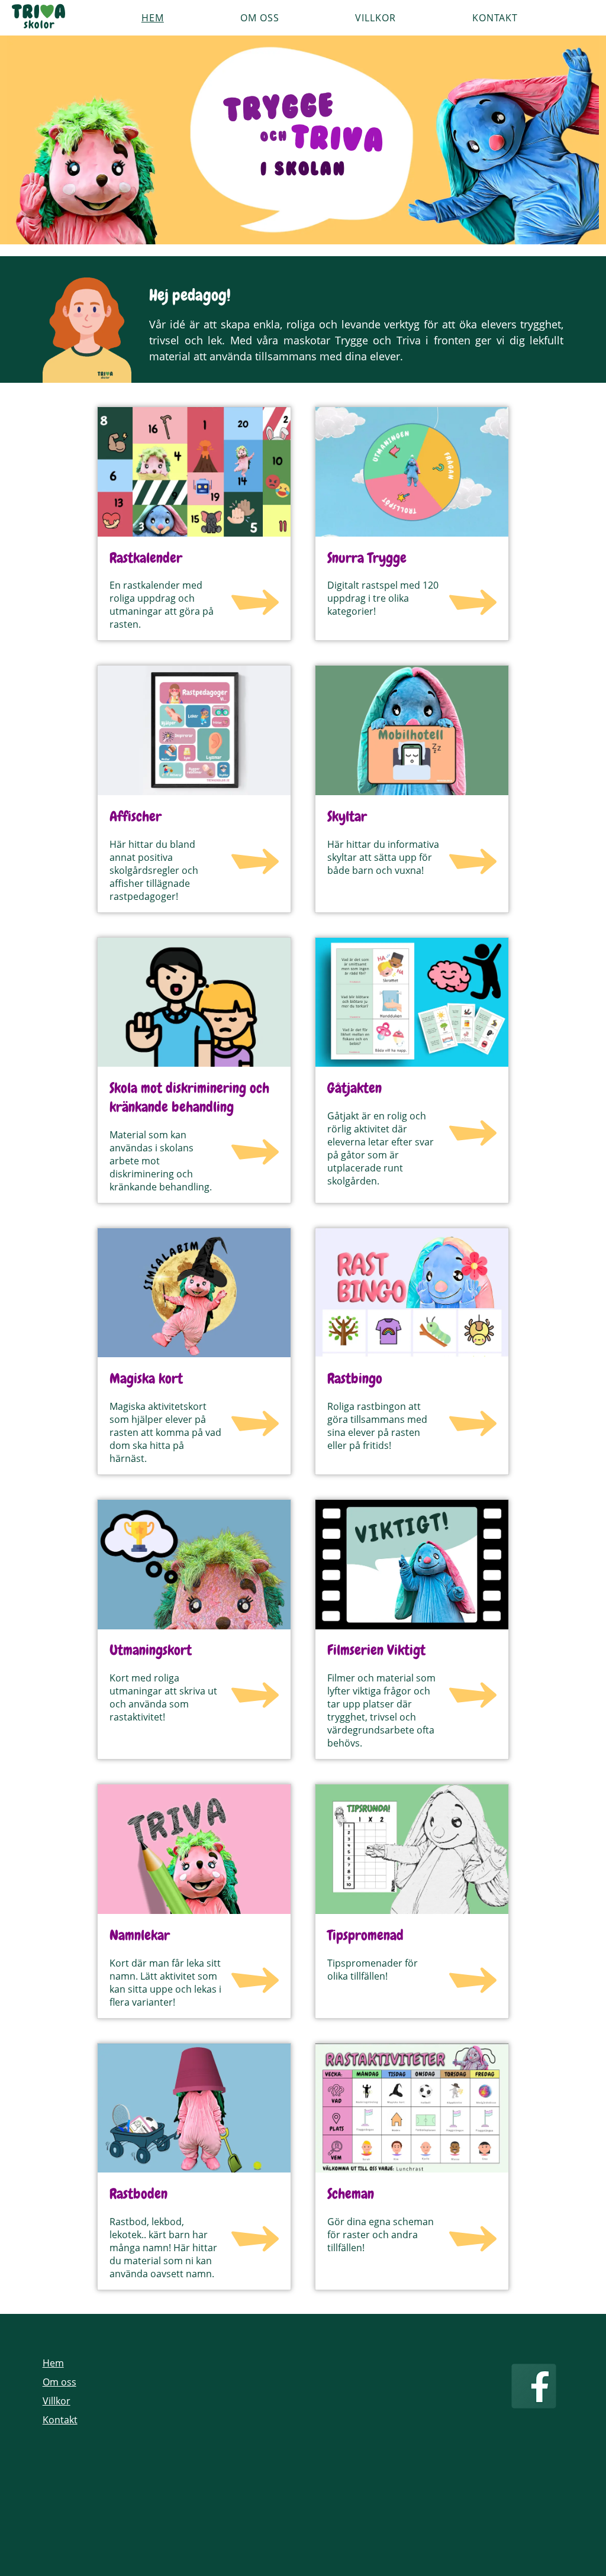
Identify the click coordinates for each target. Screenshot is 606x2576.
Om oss (59, 2382)
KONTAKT (495, 18)
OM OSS (260, 18)
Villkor (57, 2401)
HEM (153, 18)
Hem (53, 2363)
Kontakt (60, 2420)
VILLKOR (375, 18)
